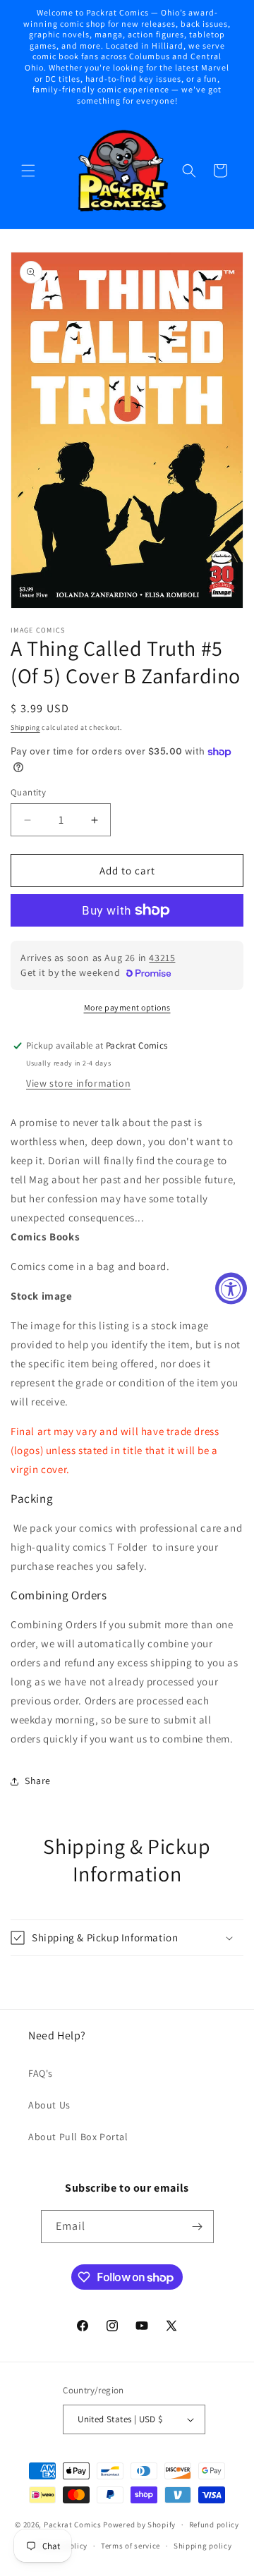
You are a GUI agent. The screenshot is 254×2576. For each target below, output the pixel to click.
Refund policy (214, 2525)
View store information (78, 1083)
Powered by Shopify (139, 2525)
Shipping (25, 727)
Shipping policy (203, 2546)
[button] (28, 171)
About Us (49, 2105)
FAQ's (41, 2073)
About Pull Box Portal (78, 2137)
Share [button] (38, 1781)
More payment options (127, 1007)
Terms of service (131, 2546)
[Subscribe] (198, 2227)
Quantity (28, 792)
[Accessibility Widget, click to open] (231, 1288)
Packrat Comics (73, 2525)
